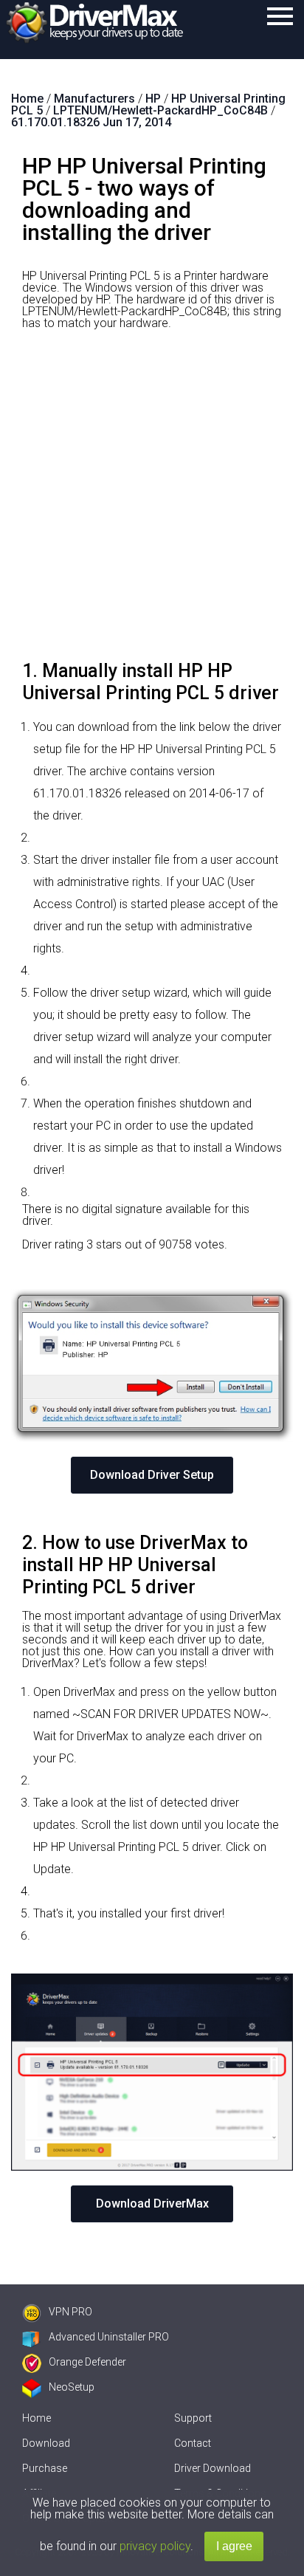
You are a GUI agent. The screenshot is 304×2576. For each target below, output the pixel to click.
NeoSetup (72, 2387)
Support (193, 2418)
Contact (193, 2443)
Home (37, 2418)
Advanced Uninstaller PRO (109, 2337)
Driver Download (213, 2468)
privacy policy (155, 2546)
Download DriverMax (152, 2204)
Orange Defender (87, 2362)
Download (46, 2443)
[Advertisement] (152, 501)
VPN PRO (70, 2312)
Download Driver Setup (152, 1475)
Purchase (45, 2468)
